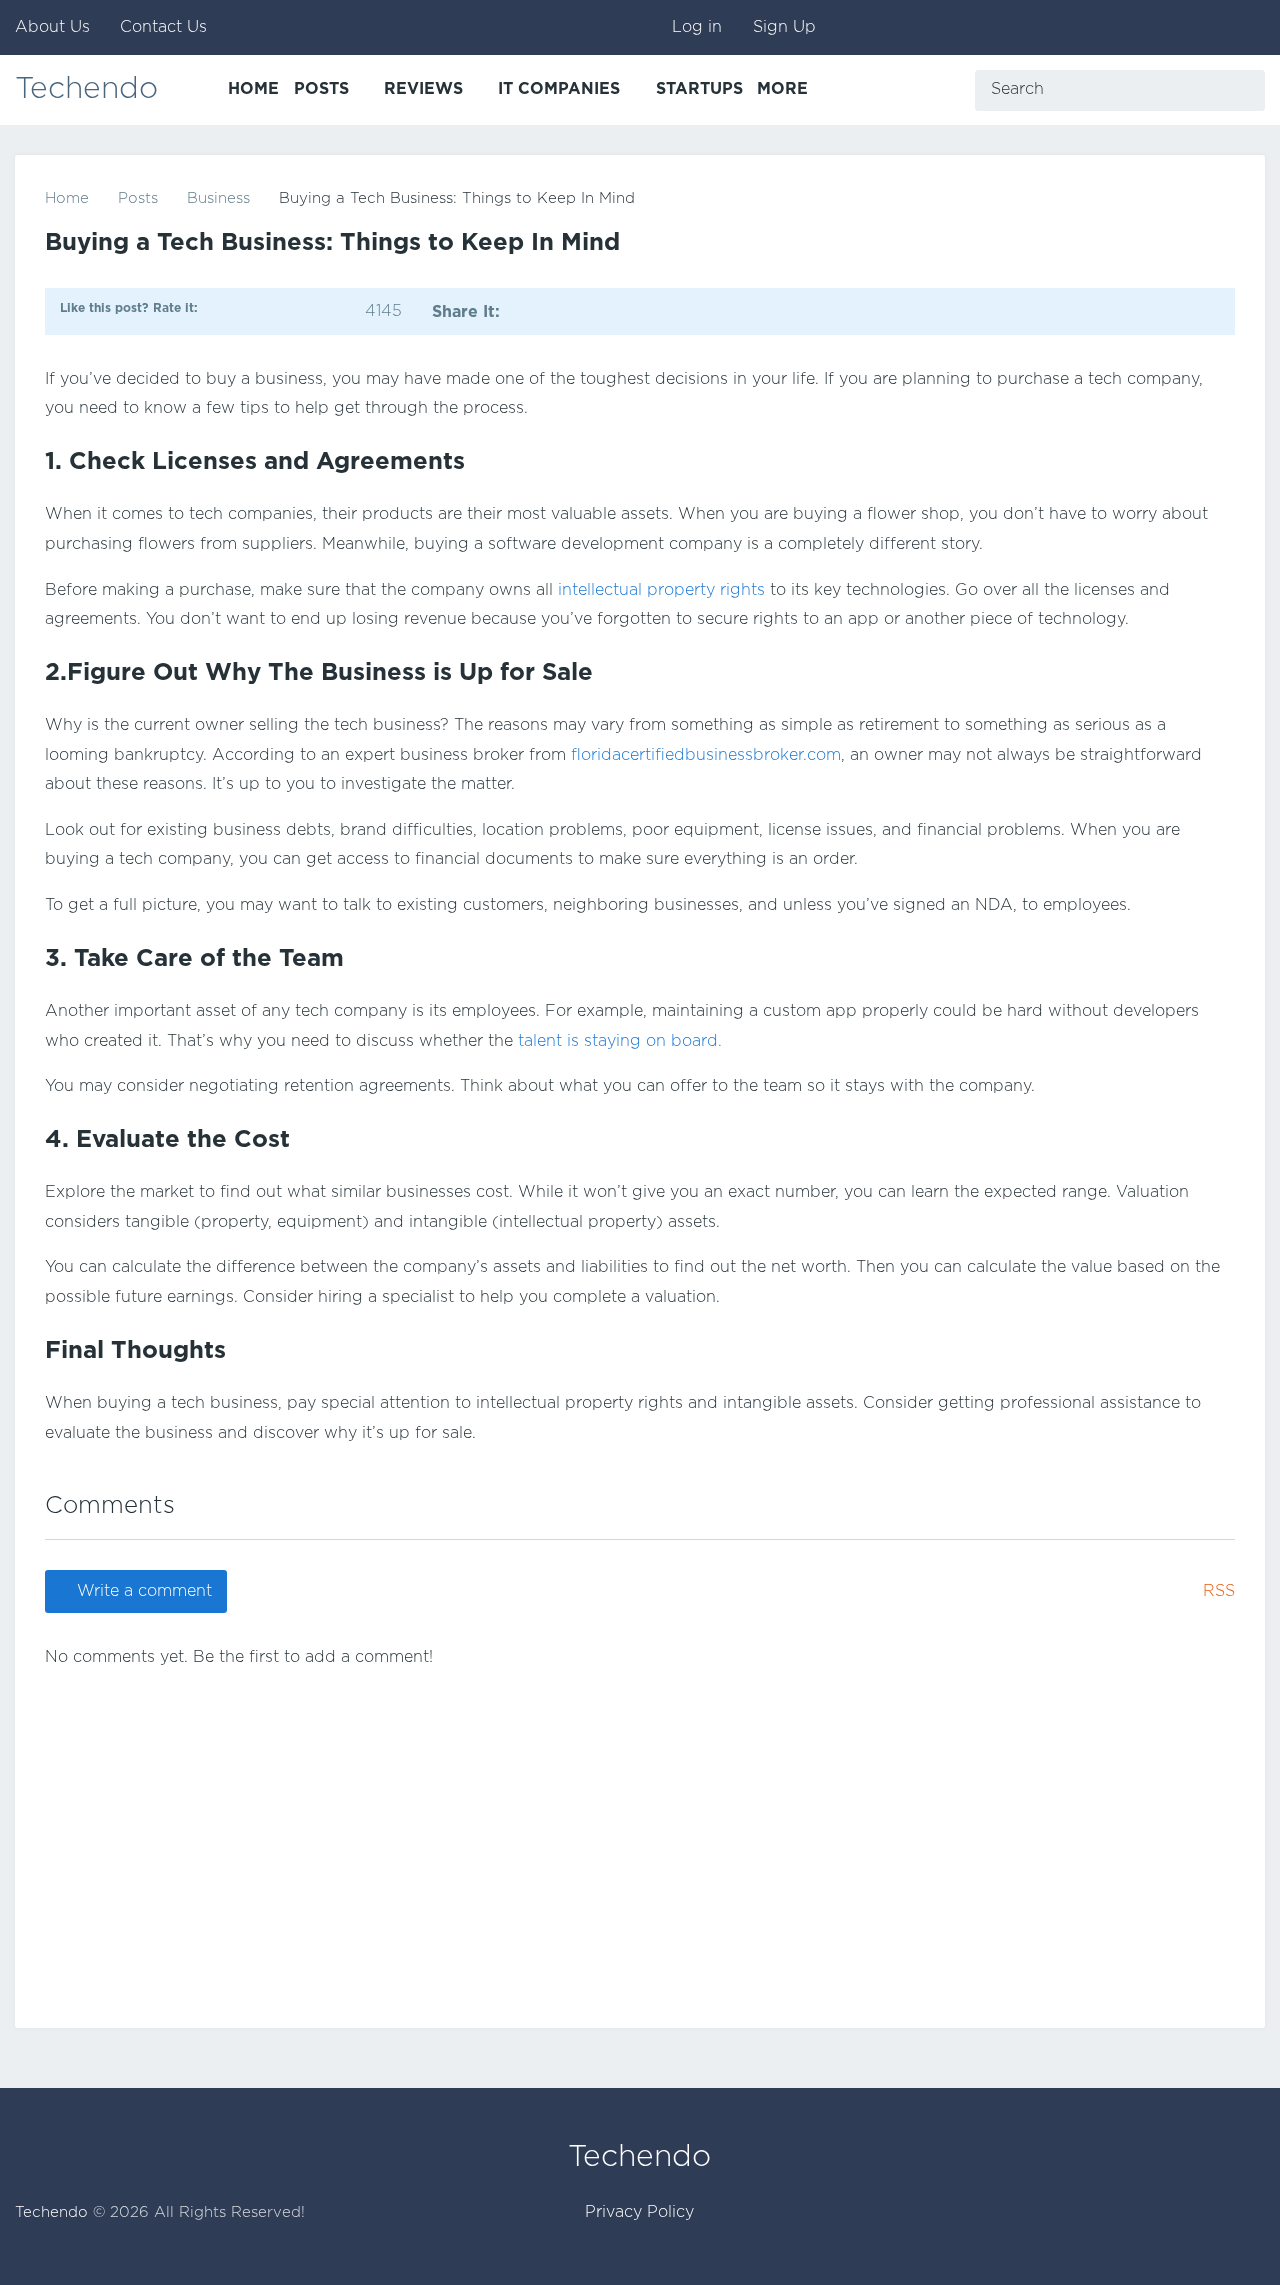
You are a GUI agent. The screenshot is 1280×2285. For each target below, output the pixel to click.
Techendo (86, 89)
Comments (110, 1506)
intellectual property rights (661, 590)
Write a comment (144, 1591)
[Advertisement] (640, 1828)
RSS (1219, 1591)
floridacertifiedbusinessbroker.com (706, 755)
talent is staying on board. (620, 1041)
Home (67, 198)
